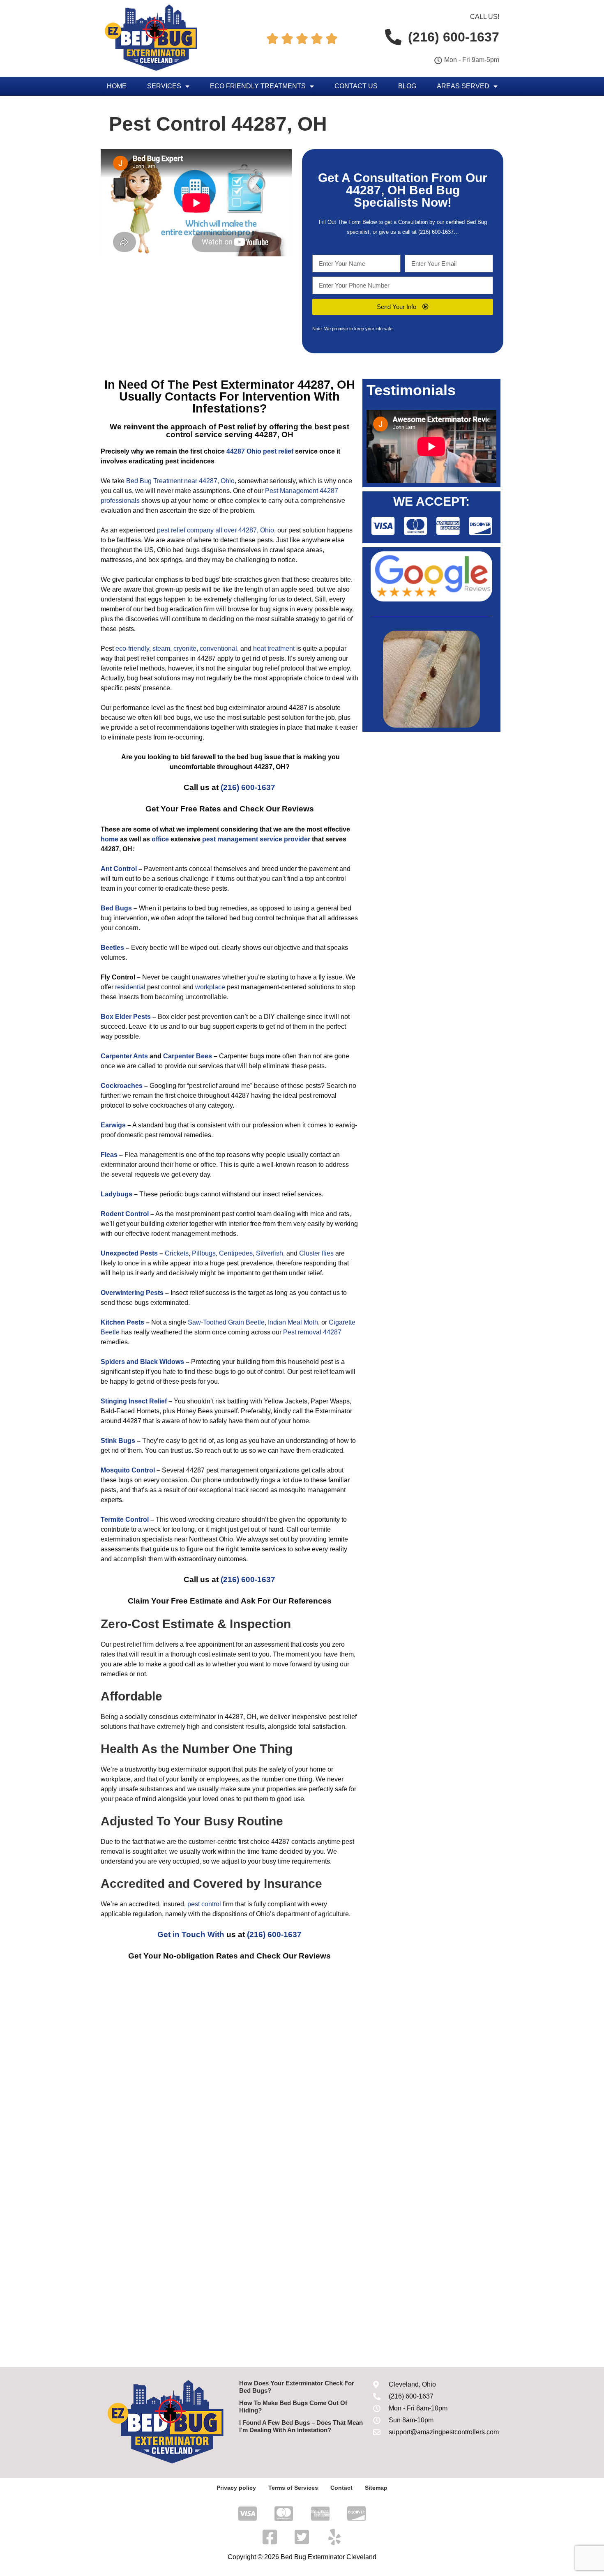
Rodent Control (125, 1214)
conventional (218, 649)
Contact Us (356, 86)
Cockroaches (122, 1086)
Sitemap (376, 2488)
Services (164, 86)
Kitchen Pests (122, 1322)
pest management (230, 839)
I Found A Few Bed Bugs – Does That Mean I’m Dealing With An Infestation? (301, 2426)
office (160, 839)
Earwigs (113, 1125)
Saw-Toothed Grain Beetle (226, 1322)
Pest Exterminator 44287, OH (274, 385)
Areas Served (463, 86)
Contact (341, 2488)
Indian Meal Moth (293, 1322)
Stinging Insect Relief (134, 1401)
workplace (210, 987)
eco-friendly (132, 649)
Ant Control (119, 869)
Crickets (177, 1253)
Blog (407, 86)
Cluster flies (316, 1253)
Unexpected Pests (129, 1253)
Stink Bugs (118, 1441)
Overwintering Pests (132, 1293)
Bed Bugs (116, 908)
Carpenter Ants (124, 1056)
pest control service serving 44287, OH (258, 431)
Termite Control (125, 1520)
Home (117, 86)
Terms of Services (293, 2488)
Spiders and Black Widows (142, 1362)
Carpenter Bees (188, 1056)
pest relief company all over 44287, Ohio (216, 530)
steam (161, 649)
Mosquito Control (128, 1470)
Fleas (109, 1155)
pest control (204, 1904)
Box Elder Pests (126, 1017)
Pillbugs (204, 1253)
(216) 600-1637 (436, 232)
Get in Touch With (191, 1934)
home (110, 839)
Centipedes (236, 1253)
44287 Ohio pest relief (260, 451)
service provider (285, 839)
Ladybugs (116, 1194)
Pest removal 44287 (312, 1332)
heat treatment (274, 649)
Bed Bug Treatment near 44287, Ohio (180, 481)
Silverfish (270, 1253)
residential (130, 987)
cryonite (185, 649)
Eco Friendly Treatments (258, 86)
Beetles (112, 948)
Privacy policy (236, 2488)
